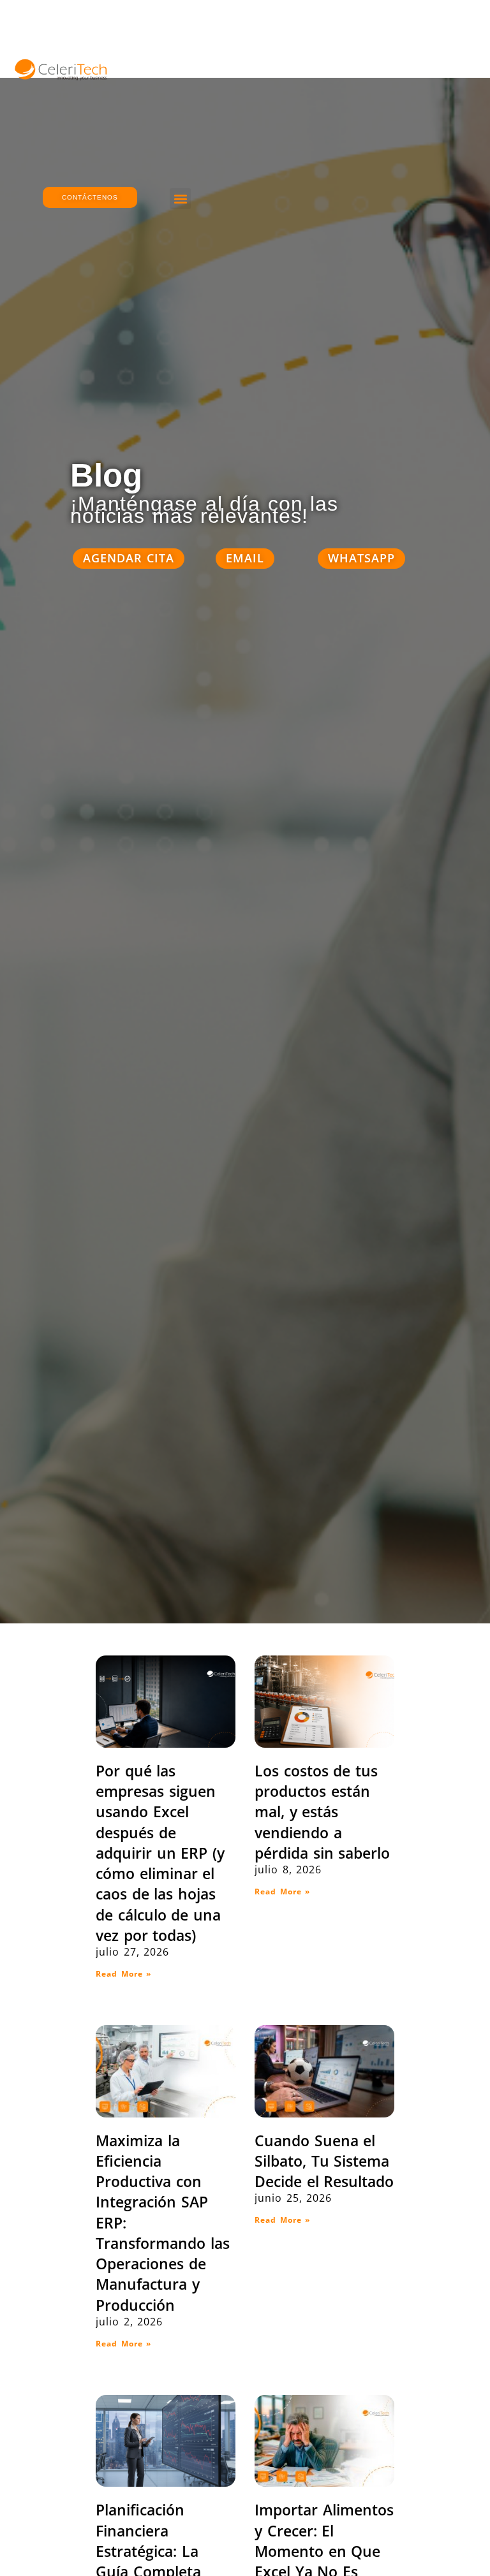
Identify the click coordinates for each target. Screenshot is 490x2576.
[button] (180, 199)
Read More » (123, 1974)
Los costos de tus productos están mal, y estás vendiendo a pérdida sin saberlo (322, 1812)
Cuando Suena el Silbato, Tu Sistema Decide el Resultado (324, 2161)
